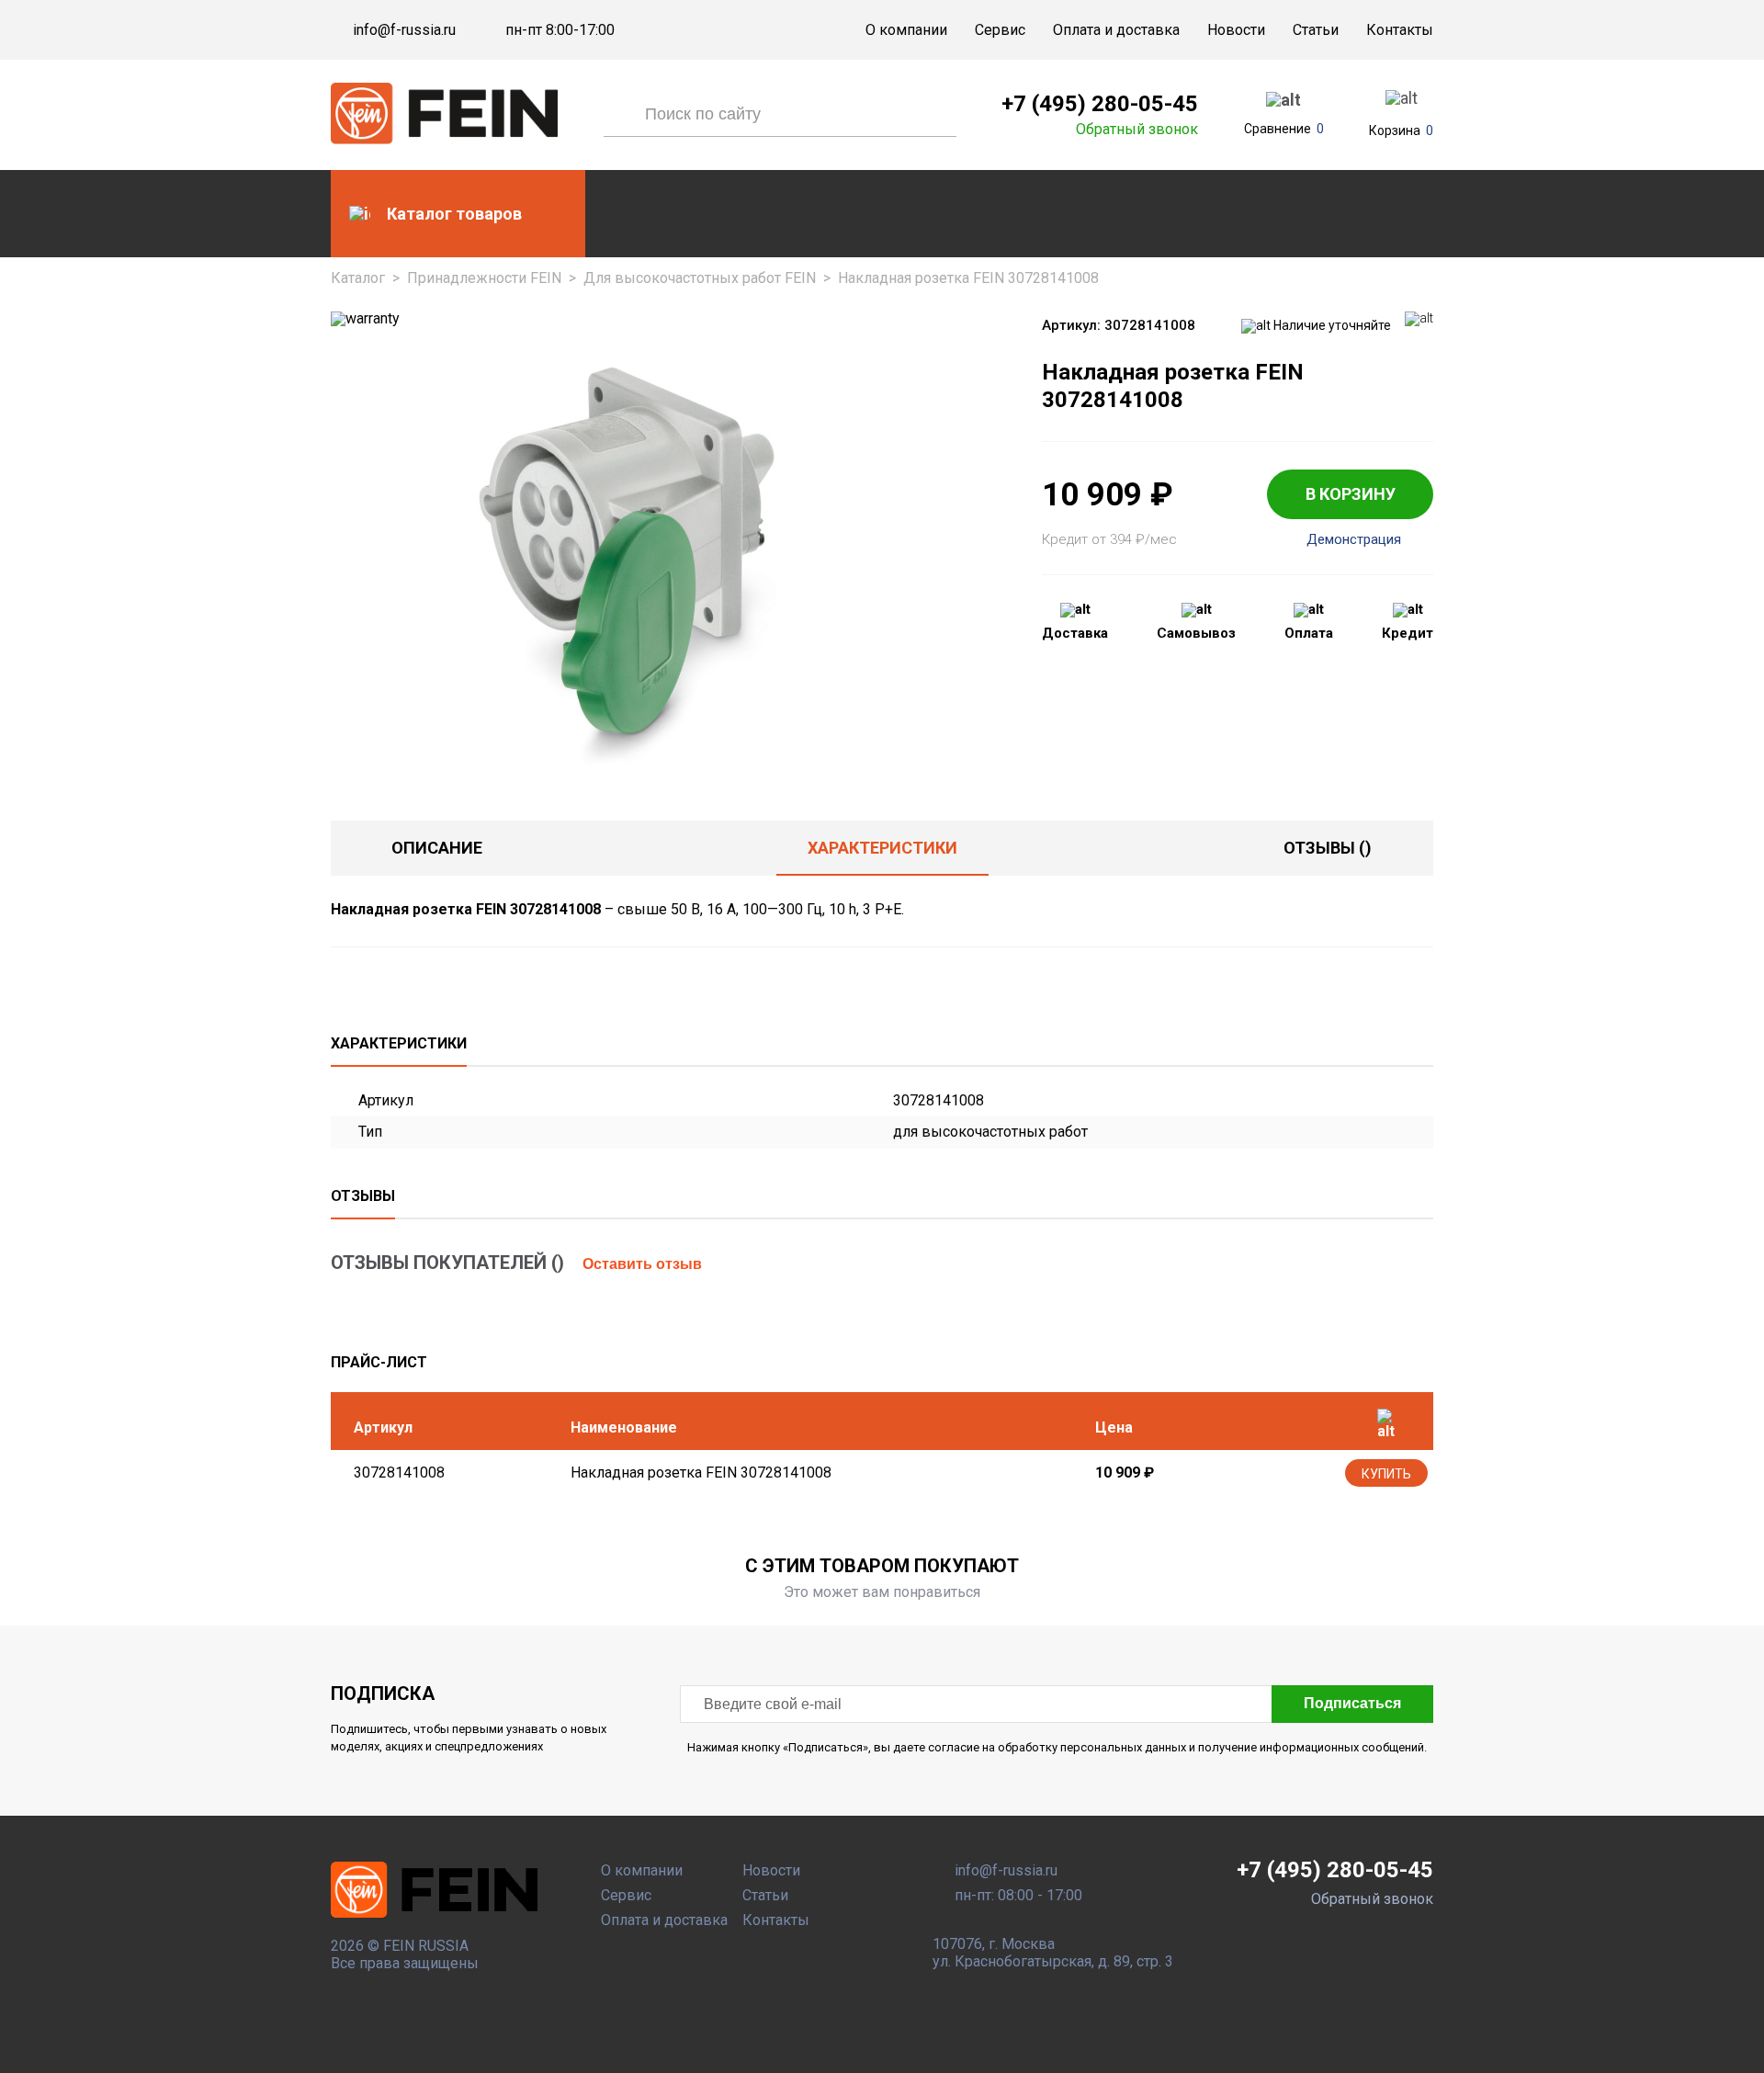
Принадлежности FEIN (484, 278)
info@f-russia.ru (404, 30)
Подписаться (1352, 1703)
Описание (437, 848)
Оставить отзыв (642, 1264)
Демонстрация (1354, 540)
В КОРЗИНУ (1351, 494)
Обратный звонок (1137, 130)
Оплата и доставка (1116, 30)
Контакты (1400, 30)
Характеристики (882, 848)
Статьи (1316, 30)
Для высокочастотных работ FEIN (700, 278)
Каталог (358, 278)
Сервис (1000, 30)
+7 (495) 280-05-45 (1100, 104)
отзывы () (1328, 848)
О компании (906, 30)
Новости (1236, 30)
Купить (1386, 1474)
